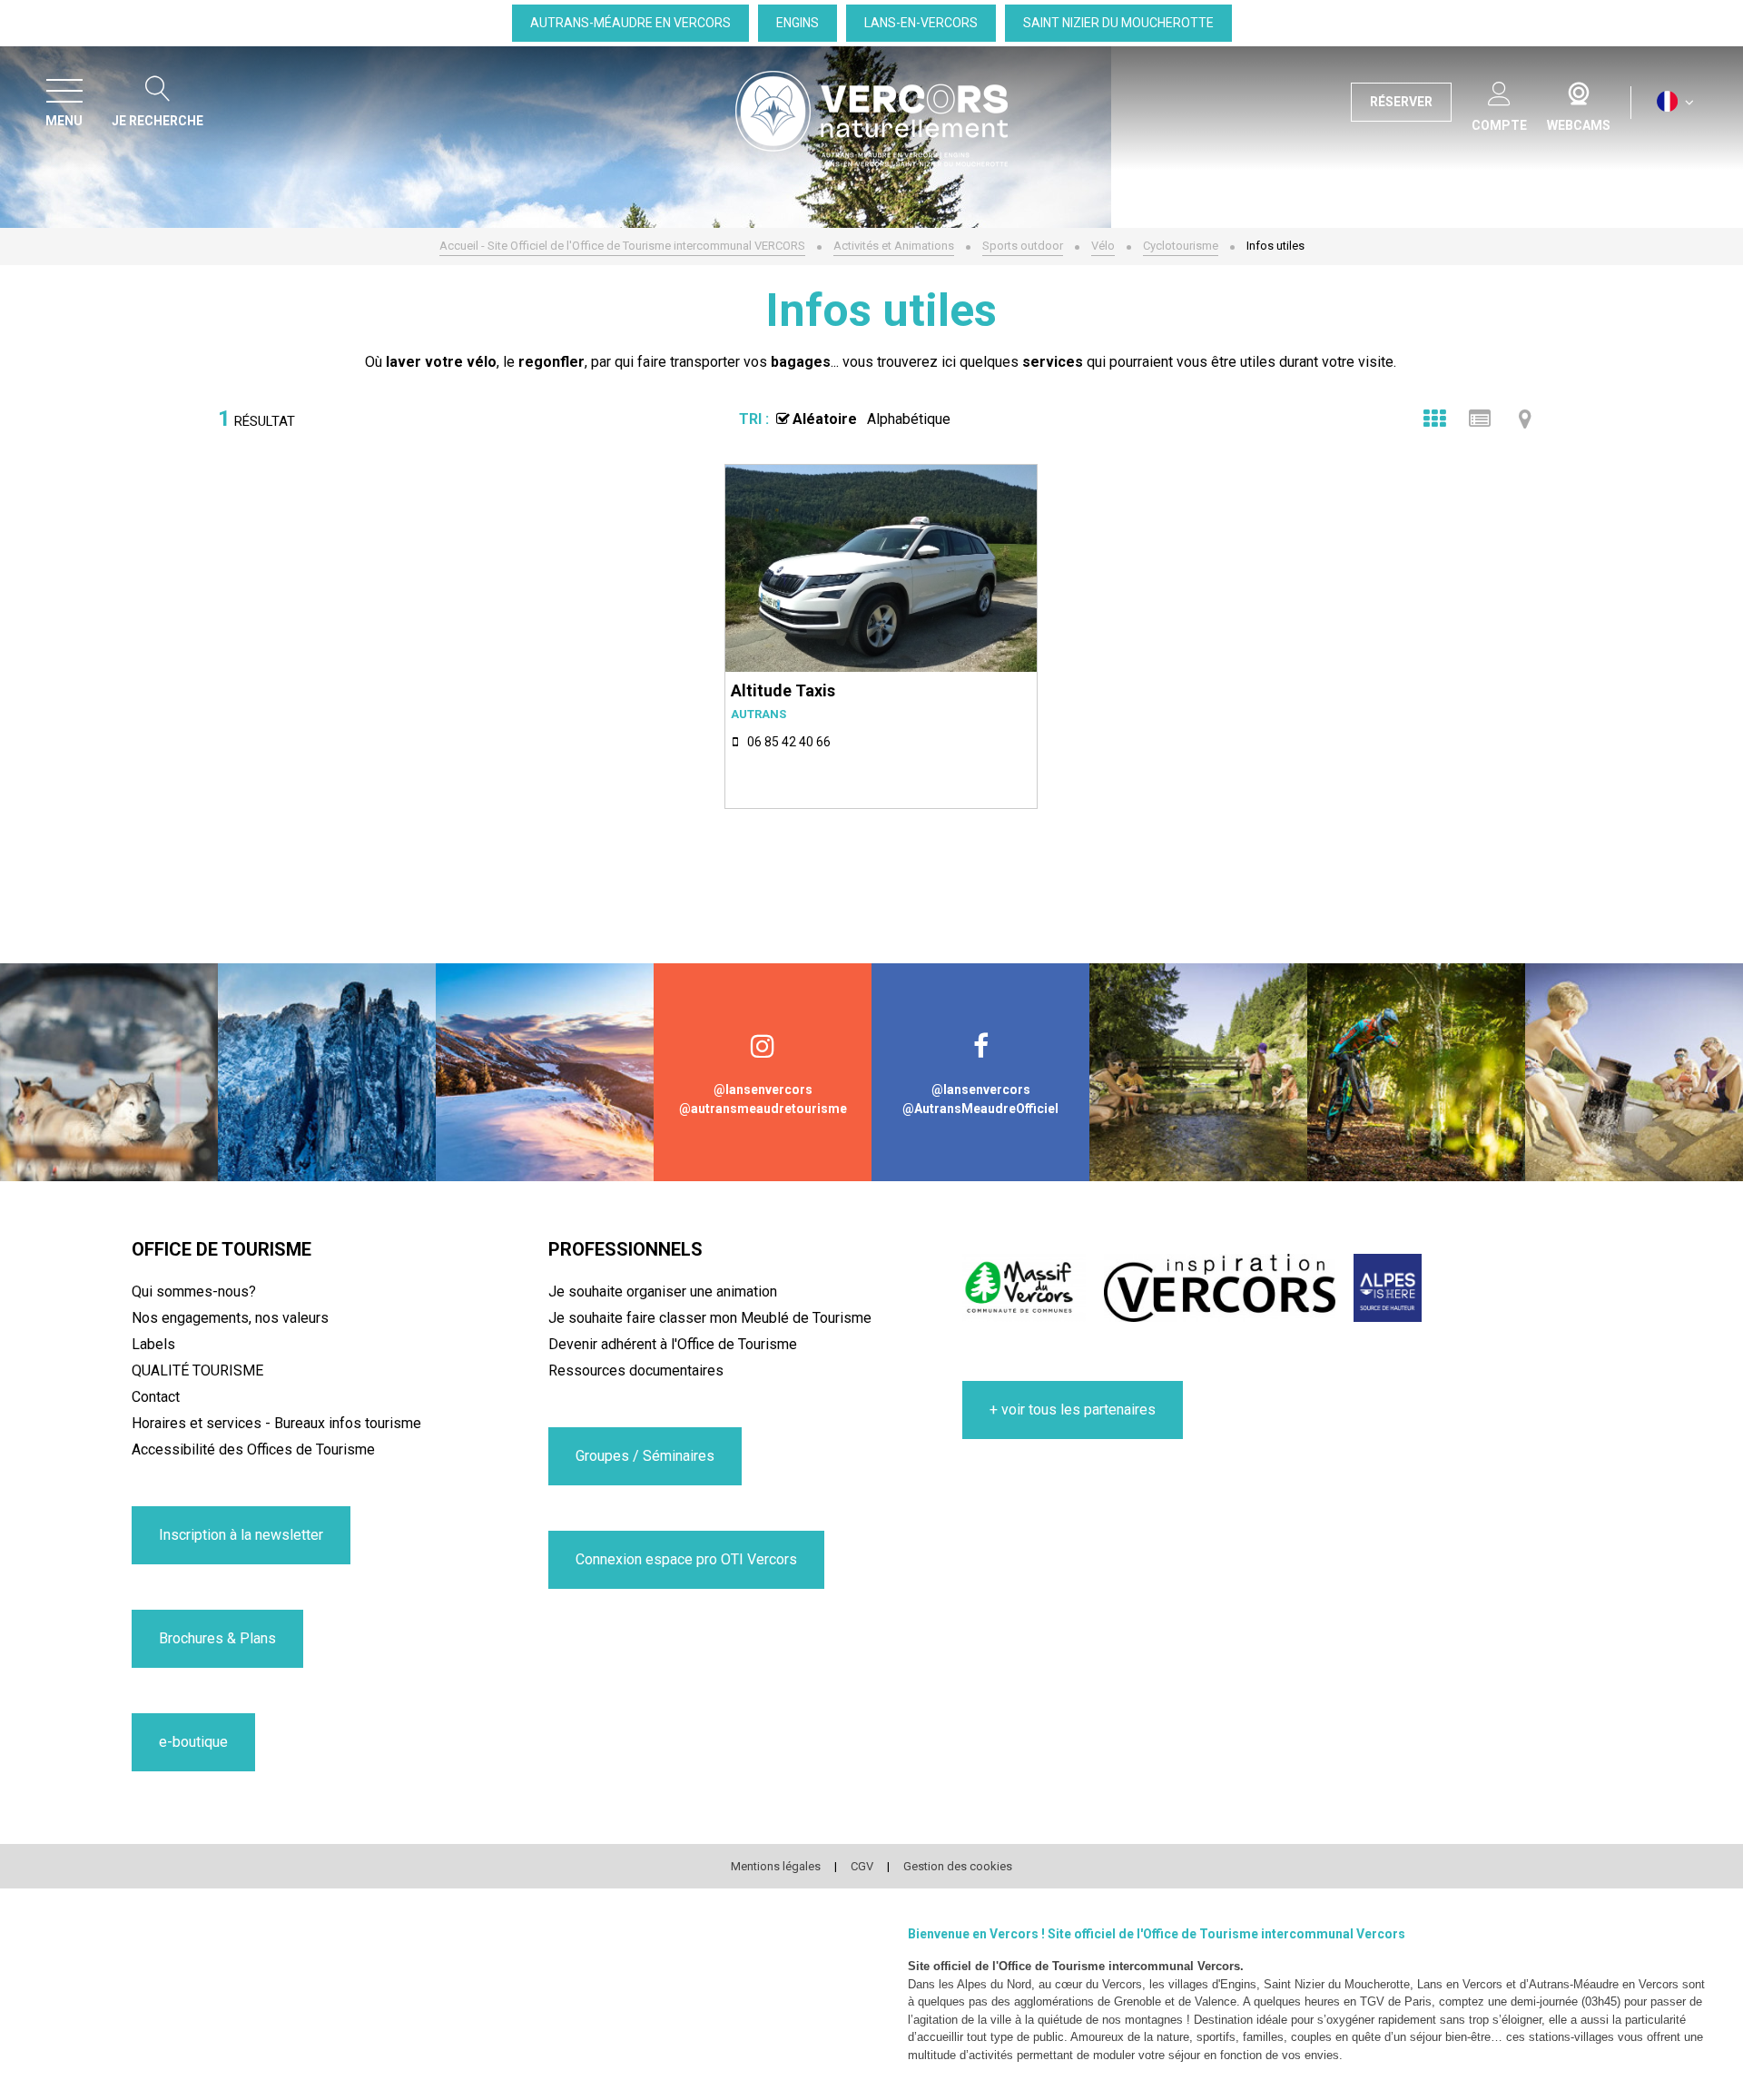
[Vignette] (1434, 419)
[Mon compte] (1499, 90)
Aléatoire (825, 419)
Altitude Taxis (783, 690)
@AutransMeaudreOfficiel (980, 1109)
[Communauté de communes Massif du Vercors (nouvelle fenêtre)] (1024, 1288)
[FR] (1675, 102)
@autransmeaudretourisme (763, 1109)
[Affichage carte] (1525, 419)
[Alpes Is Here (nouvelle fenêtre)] (1388, 1288)
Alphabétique (909, 419)
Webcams (1579, 90)
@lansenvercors (763, 1089)
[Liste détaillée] (1480, 419)
